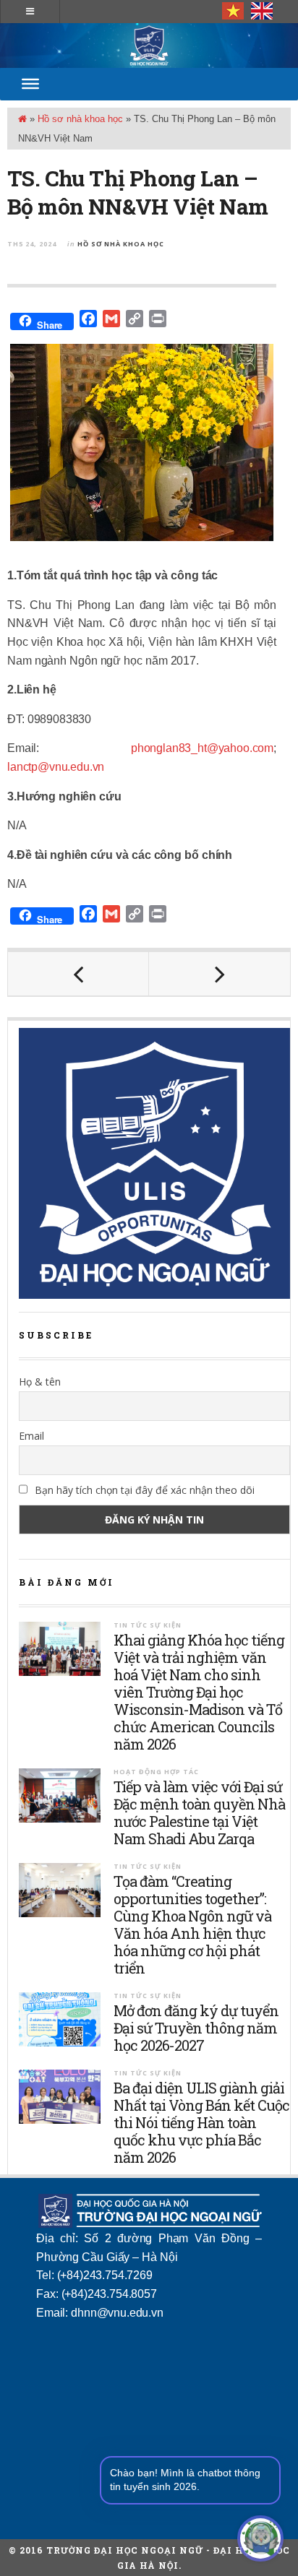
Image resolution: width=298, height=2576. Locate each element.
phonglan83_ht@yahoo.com (202, 748)
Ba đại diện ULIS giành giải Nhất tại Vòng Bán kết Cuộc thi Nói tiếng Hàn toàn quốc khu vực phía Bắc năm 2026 (201, 2122)
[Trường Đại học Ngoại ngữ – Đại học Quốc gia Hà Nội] (149, 46)
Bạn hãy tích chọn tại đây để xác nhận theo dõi (143, 1490)
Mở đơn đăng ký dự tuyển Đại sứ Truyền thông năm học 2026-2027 (196, 2028)
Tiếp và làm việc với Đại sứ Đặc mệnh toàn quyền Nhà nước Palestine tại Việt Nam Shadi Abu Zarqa (199, 1812)
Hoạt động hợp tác (156, 1772)
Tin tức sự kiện (148, 1625)
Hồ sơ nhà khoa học (80, 119)
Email (31, 1436)
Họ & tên (40, 1382)
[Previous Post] (78, 974)
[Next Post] (220, 974)
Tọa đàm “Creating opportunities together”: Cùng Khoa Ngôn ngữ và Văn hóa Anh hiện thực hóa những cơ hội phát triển (192, 1924)
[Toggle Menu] (30, 84)
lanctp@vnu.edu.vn (56, 767)
